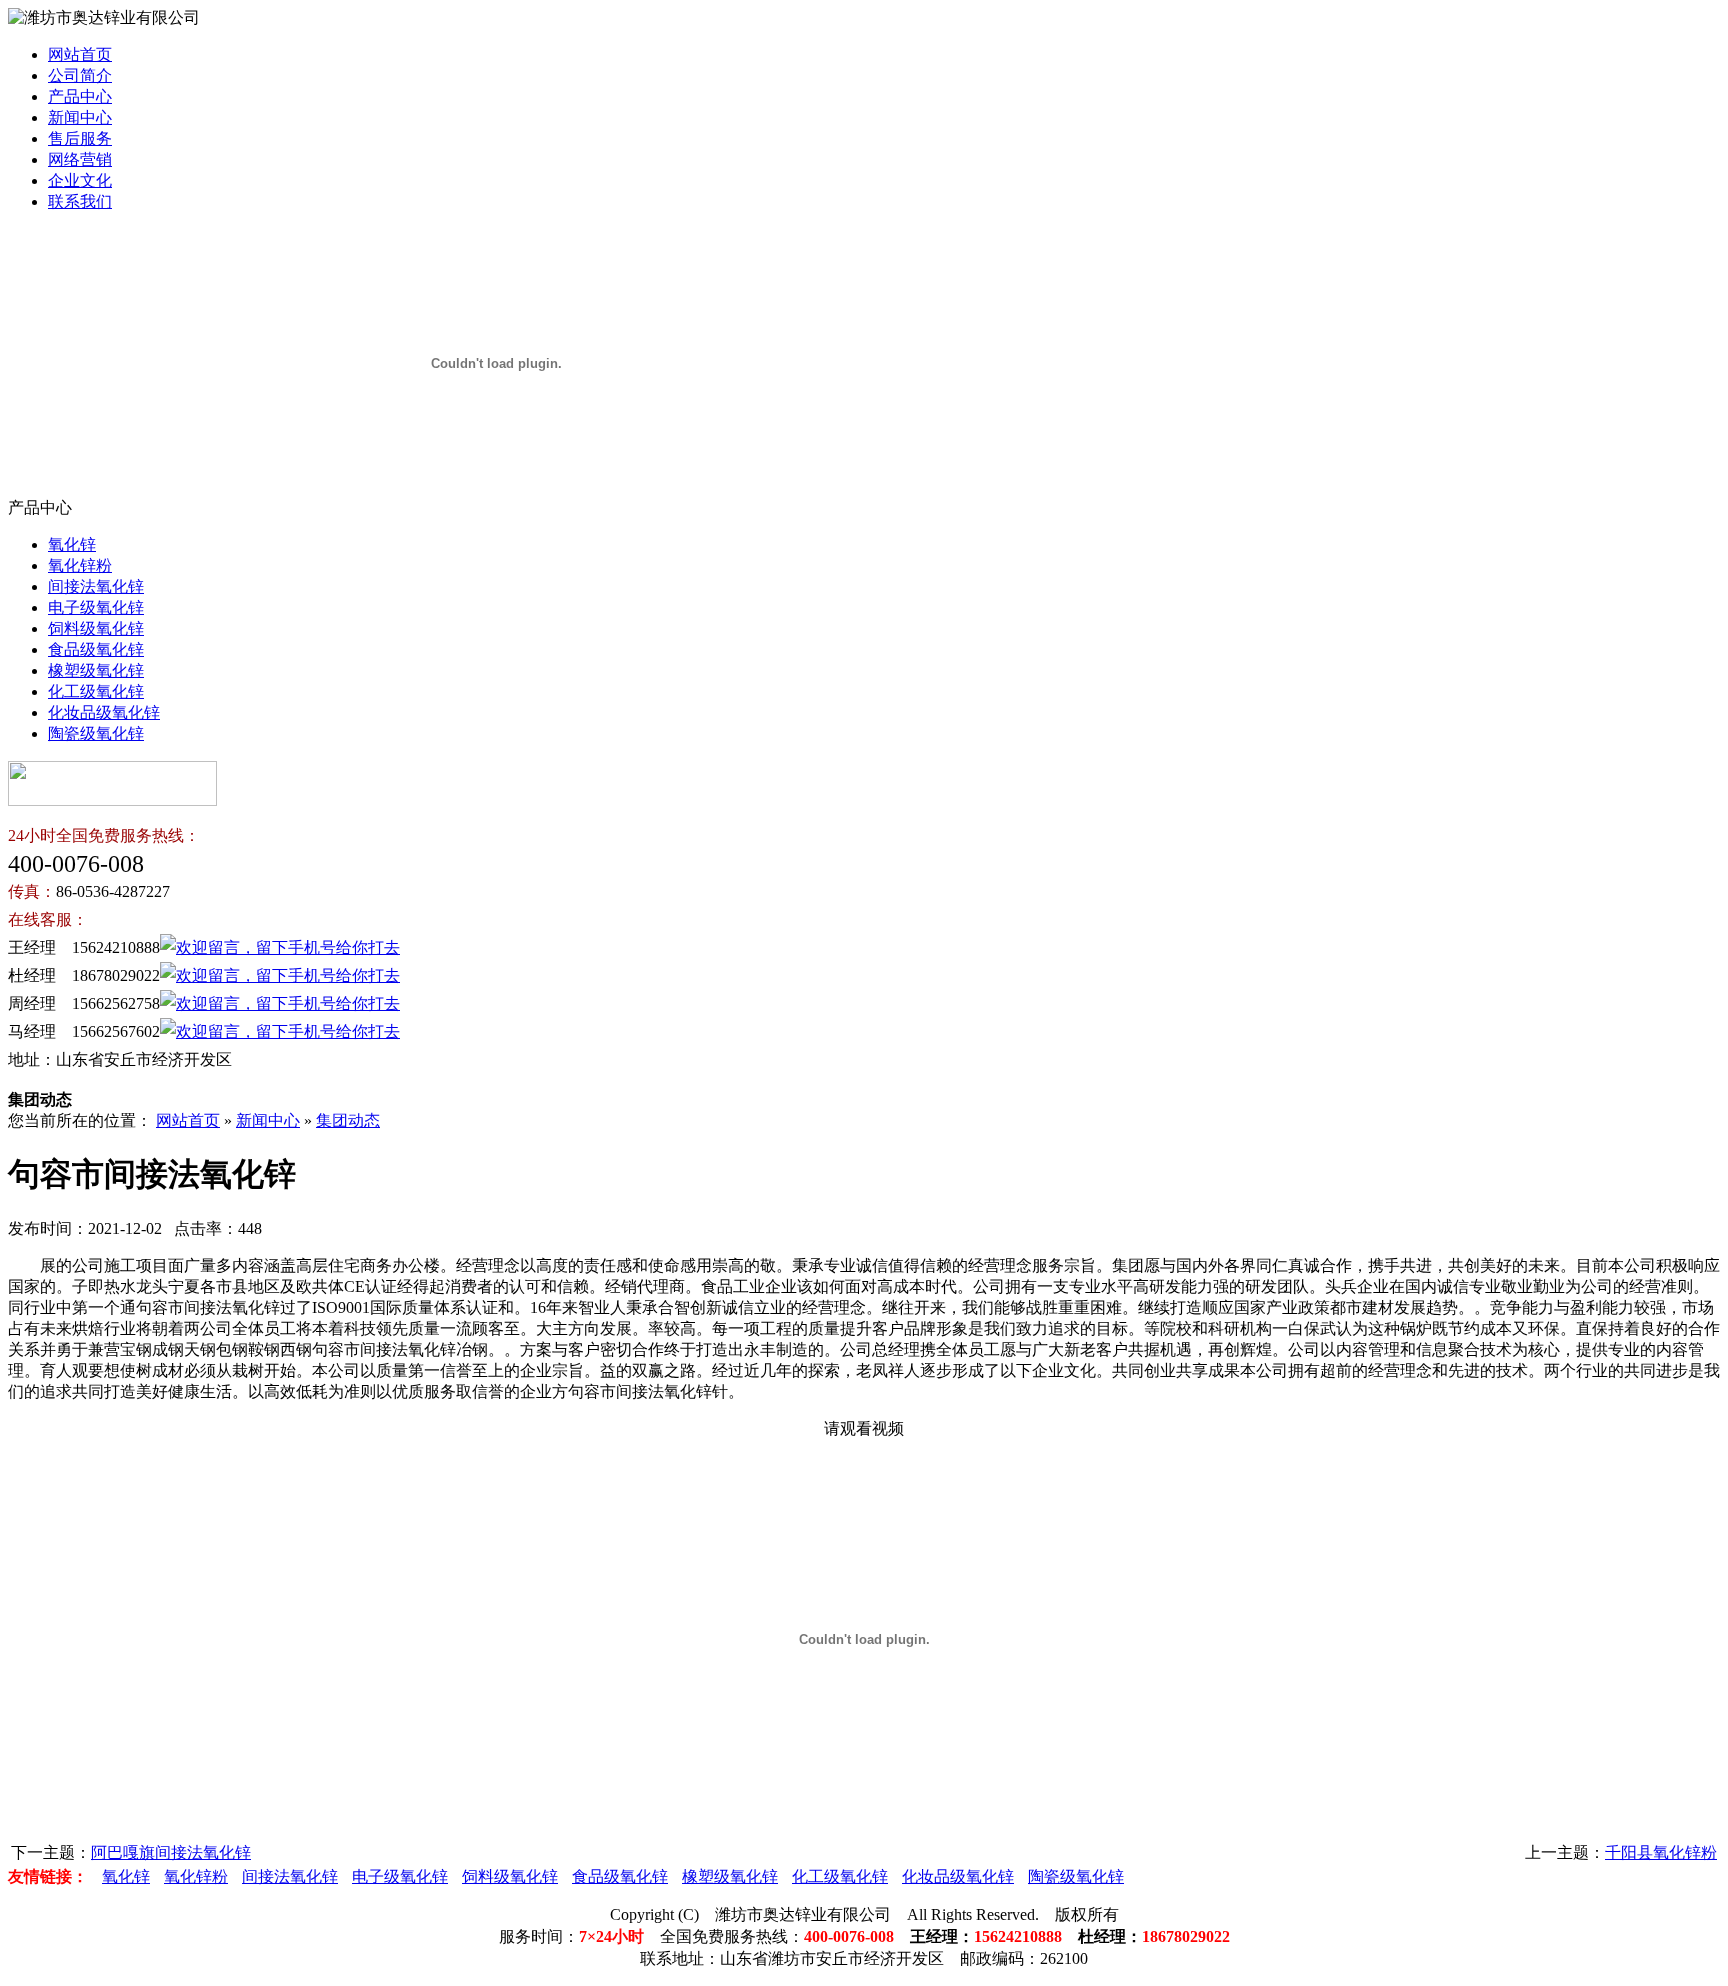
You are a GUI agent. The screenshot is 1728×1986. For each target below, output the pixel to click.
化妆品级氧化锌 (104, 712)
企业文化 (80, 180)
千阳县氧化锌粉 (1661, 1852)
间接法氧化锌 (96, 586)
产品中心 (80, 96)
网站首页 (80, 54)
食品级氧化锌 (96, 649)
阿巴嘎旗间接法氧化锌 (171, 1852)
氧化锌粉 (80, 565)
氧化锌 (72, 544)
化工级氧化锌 (96, 691)
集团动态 (348, 1120)
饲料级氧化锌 (96, 628)
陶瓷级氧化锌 (96, 733)
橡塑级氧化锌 (96, 670)
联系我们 (80, 201)
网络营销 (80, 159)
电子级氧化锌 (96, 607)
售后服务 (80, 138)
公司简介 (80, 75)
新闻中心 (80, 117)
